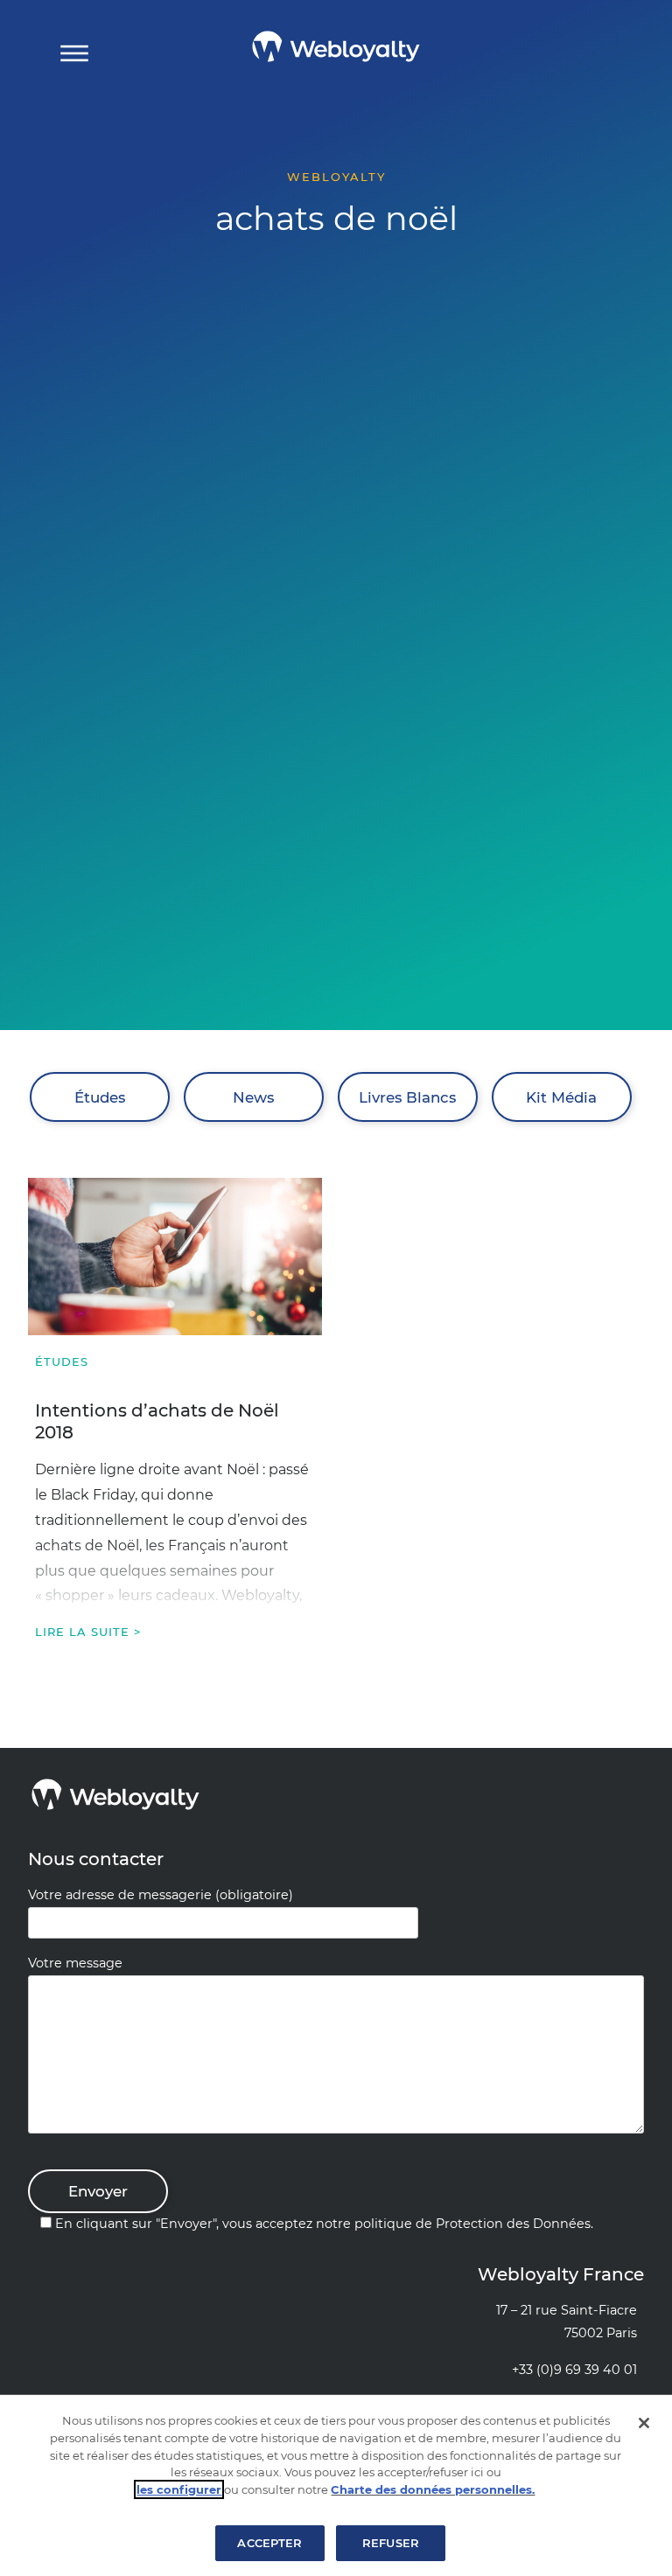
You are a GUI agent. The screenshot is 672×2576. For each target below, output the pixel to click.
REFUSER (391, 2543)
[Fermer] (644, 2423)
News (253, 1097)
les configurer (179, 2489)
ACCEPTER (269, 2543)
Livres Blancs (407, 1097)
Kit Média (561, 1097)
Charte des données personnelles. (433, 2489)
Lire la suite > (88, 1632)
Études (100, 1097)
